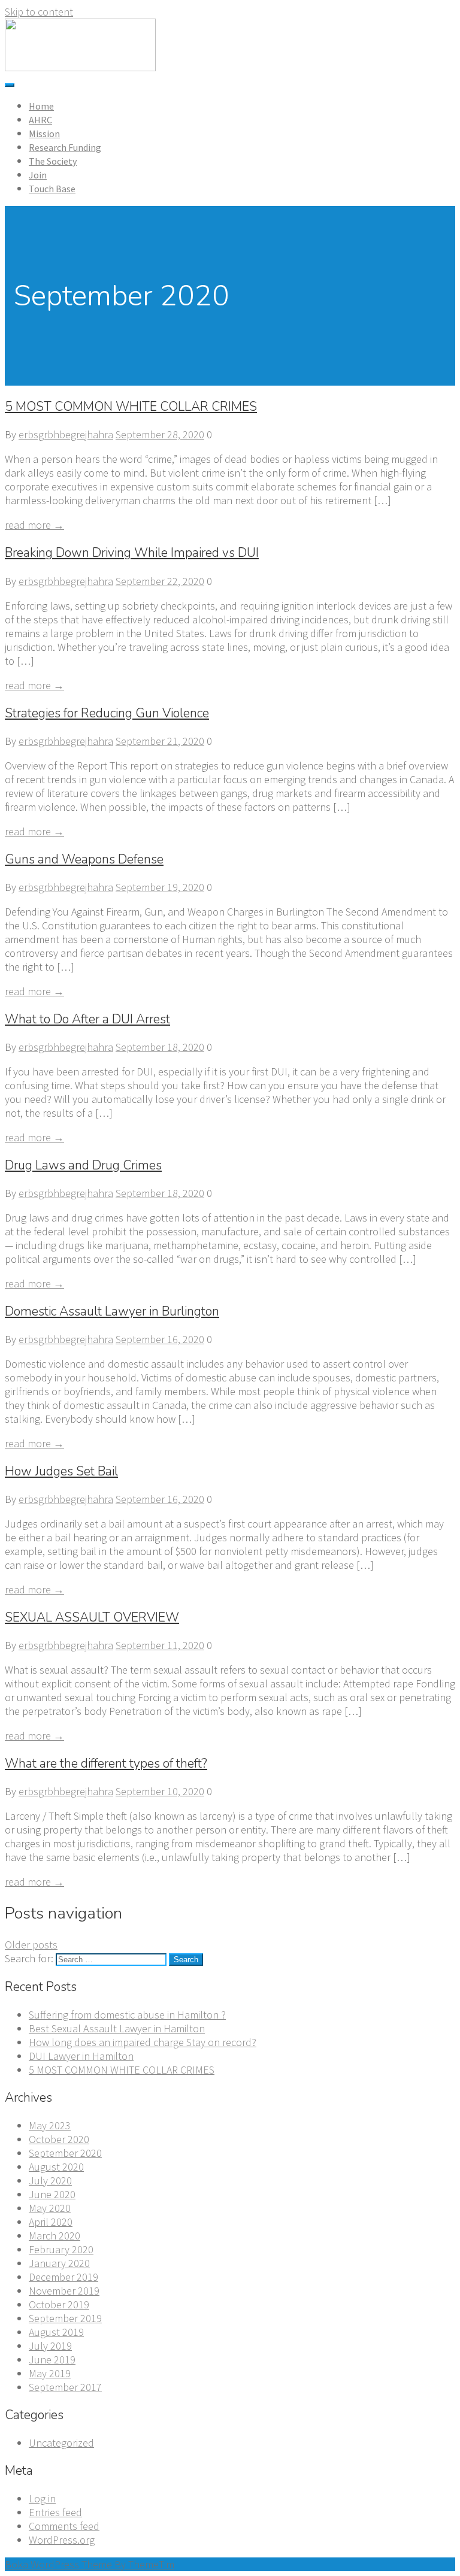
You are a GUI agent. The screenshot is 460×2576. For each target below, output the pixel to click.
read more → (34, 525)
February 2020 (61, 2249)
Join (38, 175)
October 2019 (59, 2304)
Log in (42, 2498)
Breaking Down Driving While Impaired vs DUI (132, 553)
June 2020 (52, 2194)
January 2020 (59, 2263)
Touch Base (52, 189)
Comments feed (64, 2526)
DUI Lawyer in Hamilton (81, 2056)
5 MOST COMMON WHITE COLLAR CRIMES (131, 407)
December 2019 (63, 2277)
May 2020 (50, 2208)
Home (41, 106)
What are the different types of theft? (106, 1763)
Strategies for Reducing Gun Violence (107, 713)
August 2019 (56, 2332)
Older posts (31, 1945)
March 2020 (55, 2236)
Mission (44, 134)
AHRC (40, 120)
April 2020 (51, 2222)
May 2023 (50, 2125)
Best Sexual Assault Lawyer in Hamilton (117, 2028)
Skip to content (39, 12)
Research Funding (65, 147)
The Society (53, 161)
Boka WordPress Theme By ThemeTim (90, 2564)
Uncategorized (61, 2443)
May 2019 (50, 2373)
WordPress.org (62, 2540)
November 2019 (64, 2291)
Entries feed (55, 2512)
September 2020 (65, 2153)
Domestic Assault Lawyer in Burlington (112, 1311)
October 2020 (59, 2139)
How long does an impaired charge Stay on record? (143, 2042)
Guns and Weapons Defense (84, 859)
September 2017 (65, 2387)
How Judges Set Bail (61, 1471)
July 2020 (50, 2180)
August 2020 (56, 2167)
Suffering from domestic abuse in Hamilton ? (127, 2015)
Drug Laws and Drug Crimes (83, 1165)
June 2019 (52, 2360)
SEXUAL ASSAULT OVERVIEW (92, 1617)
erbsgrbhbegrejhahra (66, 434)
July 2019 (50, 2346)
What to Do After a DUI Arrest (87, 1019)
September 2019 (65, 2318)
